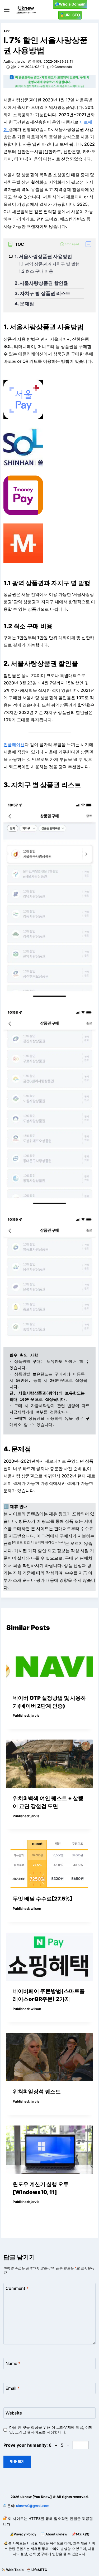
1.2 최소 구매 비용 (36, 271)
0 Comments (62, 67)
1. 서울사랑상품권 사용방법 (43, 256)
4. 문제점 (24, 304)
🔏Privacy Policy (23, 2534)
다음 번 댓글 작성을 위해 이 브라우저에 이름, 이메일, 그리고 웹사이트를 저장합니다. (51, 2430)
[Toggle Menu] (7, 10)
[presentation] (49, 1663)
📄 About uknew (54, 2534)
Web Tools (15, 2570)
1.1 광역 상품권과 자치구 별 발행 (49, 264)
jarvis (21, 62)
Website (14, 2413)
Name (13, 2363)
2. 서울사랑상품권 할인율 (41, 283)
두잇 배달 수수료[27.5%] (43, 1899)
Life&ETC (39, 2570)
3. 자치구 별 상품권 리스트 (43, 293)
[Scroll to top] (4, 2559)
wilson (36, 1909)
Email (13, 2388)
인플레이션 (14, 745)
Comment (17, 2288)
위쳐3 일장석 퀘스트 (37, 2092)
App (7, 31)
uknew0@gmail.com (33, 2506)
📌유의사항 (81, 2534)
